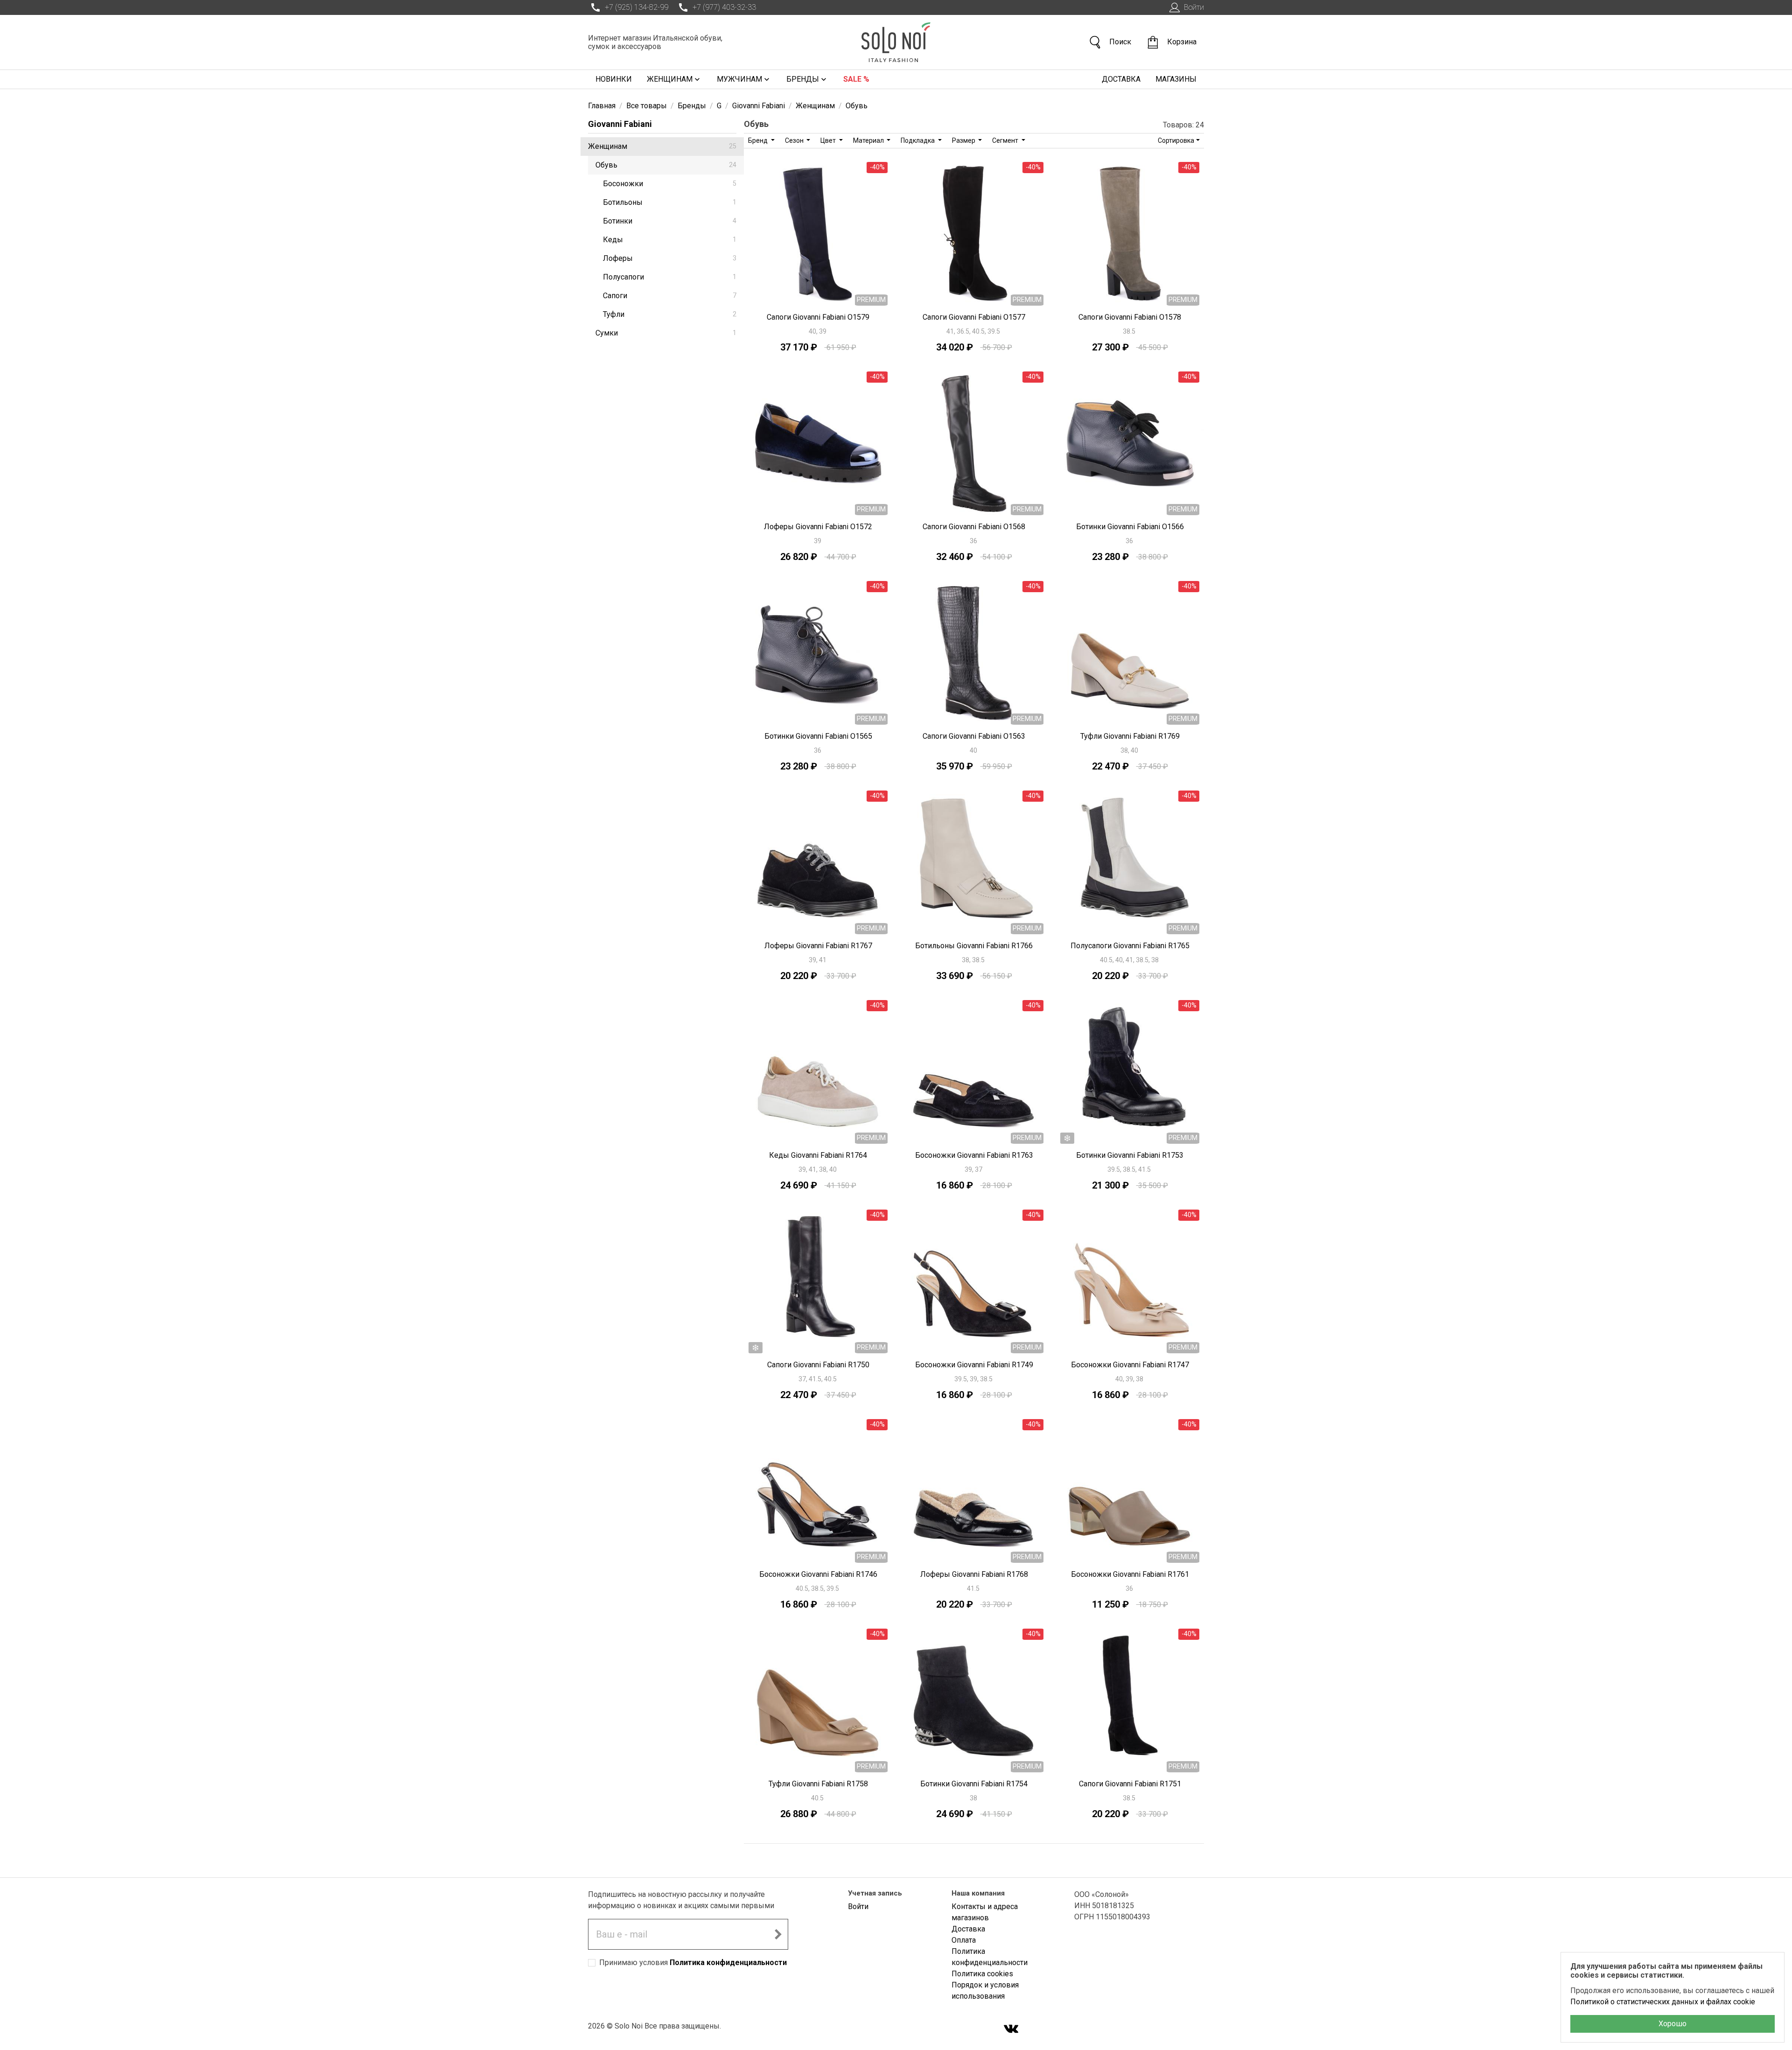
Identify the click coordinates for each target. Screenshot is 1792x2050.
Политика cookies (982, 1974)
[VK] (1011, 2030)
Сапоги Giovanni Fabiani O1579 (818, 317)
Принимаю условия (693, 1963)
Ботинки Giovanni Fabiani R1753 (1130, 1155)
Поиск (1120, 42)
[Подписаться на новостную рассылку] (778, 1934)
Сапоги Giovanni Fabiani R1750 (818, 1365)
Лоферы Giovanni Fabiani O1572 (818, 527)
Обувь (666, 165)
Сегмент (1006, 140)
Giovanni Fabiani (620, 124)
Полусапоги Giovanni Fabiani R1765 (1130, 946)
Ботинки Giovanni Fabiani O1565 (818, 736)
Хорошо (1673, 2024)
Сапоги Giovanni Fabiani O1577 (974, 317)
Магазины (1176, 79)
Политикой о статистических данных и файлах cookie (1663, 2002)
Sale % (856, 79)
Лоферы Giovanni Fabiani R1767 (818, 946)
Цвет (829, 140)
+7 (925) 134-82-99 (637, 7)
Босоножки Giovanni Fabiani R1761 (1130, 1574)
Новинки (614, 79)
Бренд (759, 140)
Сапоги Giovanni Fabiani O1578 (1130, 317)
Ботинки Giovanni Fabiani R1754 (974, 1784)
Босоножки (670, 184)
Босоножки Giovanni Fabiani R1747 (1130, 1365)
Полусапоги (670, 277)
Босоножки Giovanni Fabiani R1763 (974, 1155)
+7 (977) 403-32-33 (724, 7)
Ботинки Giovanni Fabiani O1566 (1130, 527)
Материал (869, 140)
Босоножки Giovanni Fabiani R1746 (818, 1574)
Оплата (964, 1940)
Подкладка (918, 140)
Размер (964, 140)
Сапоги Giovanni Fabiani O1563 (974, 736)
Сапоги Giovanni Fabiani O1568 (974, 527)
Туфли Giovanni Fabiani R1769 (1130, 736)
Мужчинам (739, 79)
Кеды (670, 240)
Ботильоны (670, 202)
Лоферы (670, 258)
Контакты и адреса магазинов (985, 1912)
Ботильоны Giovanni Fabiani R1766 (974, 946)
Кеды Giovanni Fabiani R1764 (818, 1155)
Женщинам (670, 79)
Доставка (1121, 79)
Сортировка (1176, 140)
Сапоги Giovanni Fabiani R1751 (1130, 1784)
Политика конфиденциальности (728, 1963)
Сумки (666, 333)
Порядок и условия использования (985, 1991)
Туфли (670, 314)
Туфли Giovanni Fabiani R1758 (818, 1784)
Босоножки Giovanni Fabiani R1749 (974, 1365)
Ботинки (670, 221)
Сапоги (670, 296)
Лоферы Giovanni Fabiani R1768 (974, 1574)
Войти (1194, 7)
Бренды (803, 79)
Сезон (795, 140)
